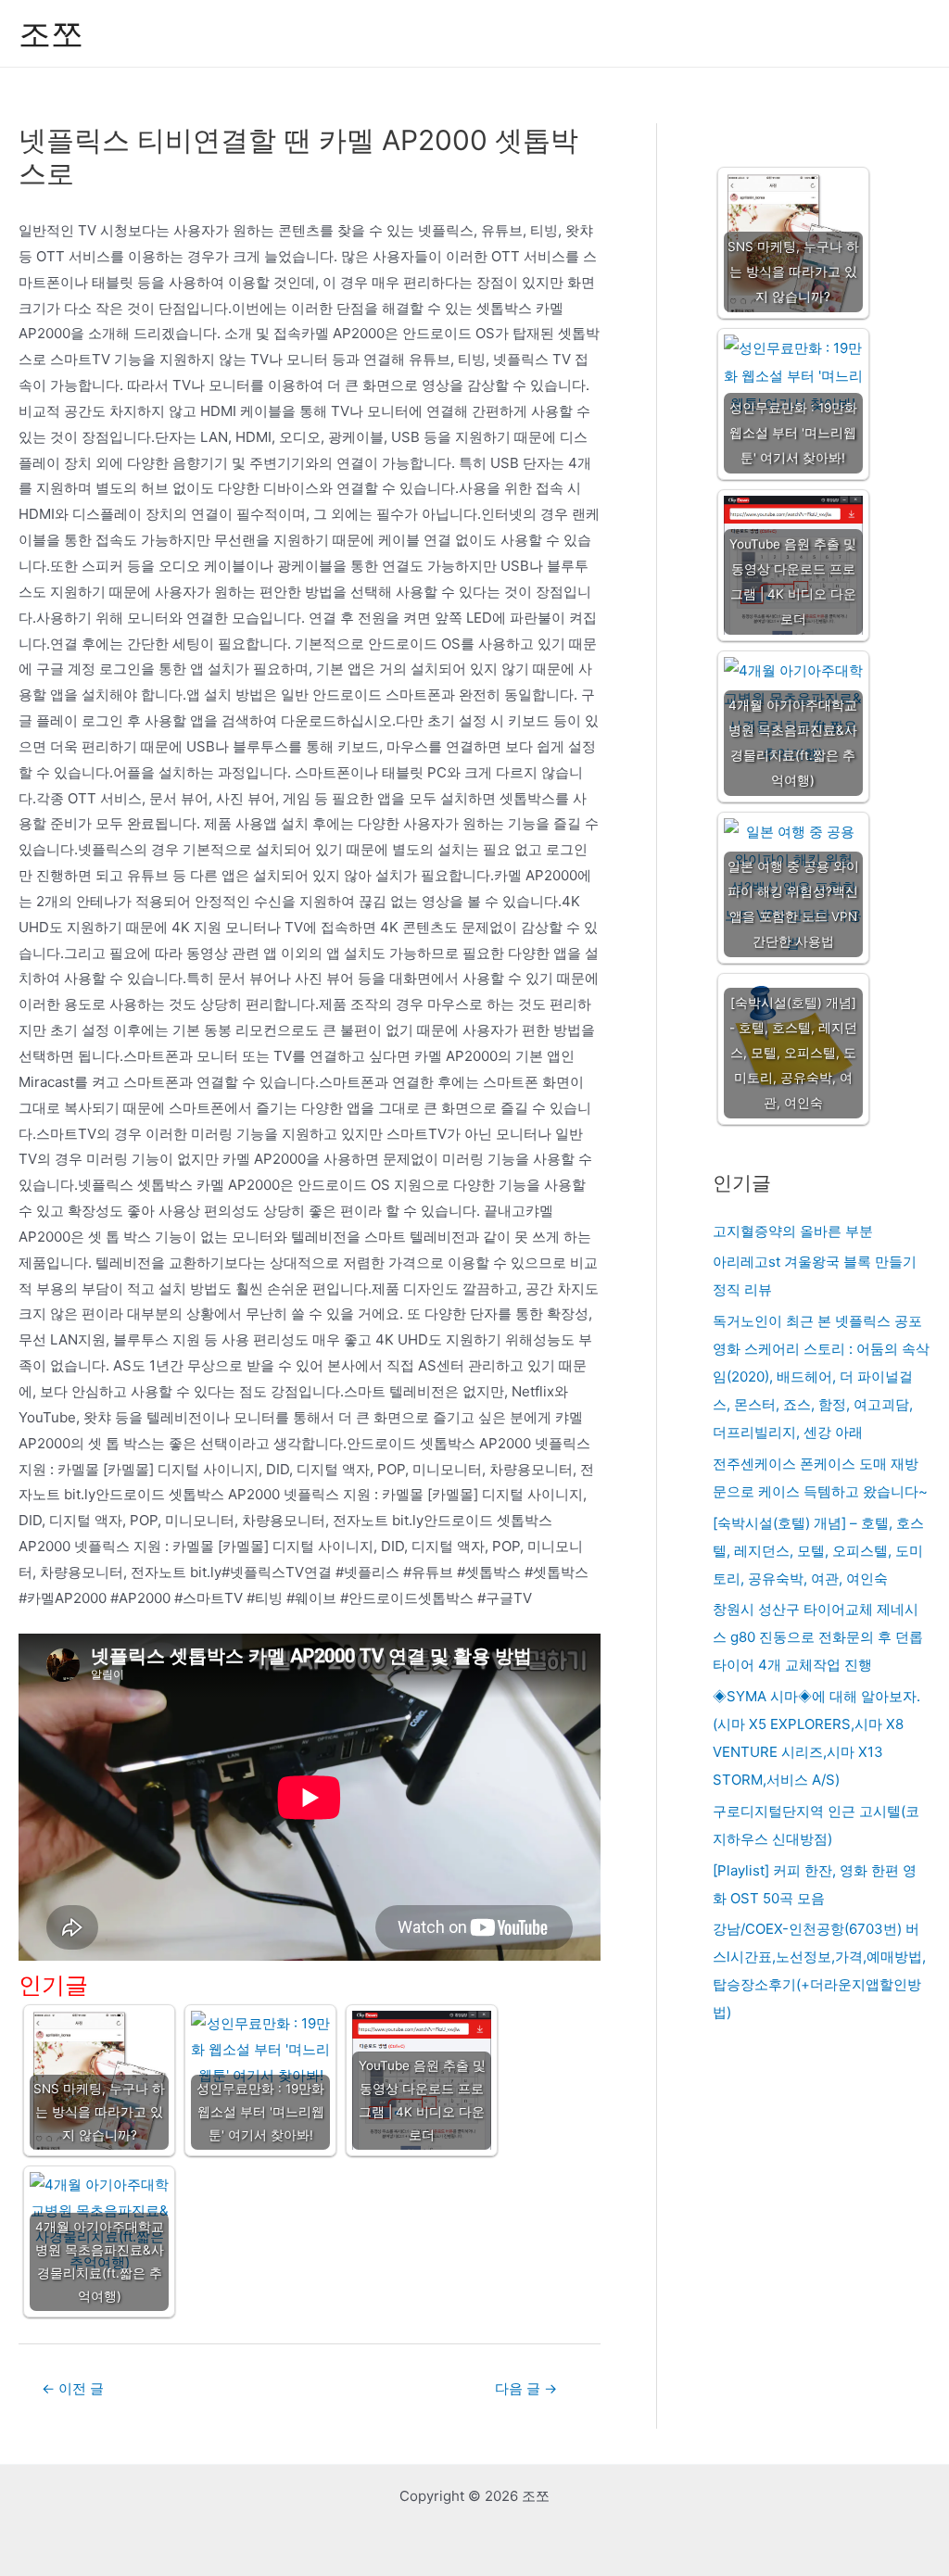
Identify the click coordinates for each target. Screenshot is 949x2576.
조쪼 (51, 33)
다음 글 (526, 2388)
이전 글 (73, 2388)
